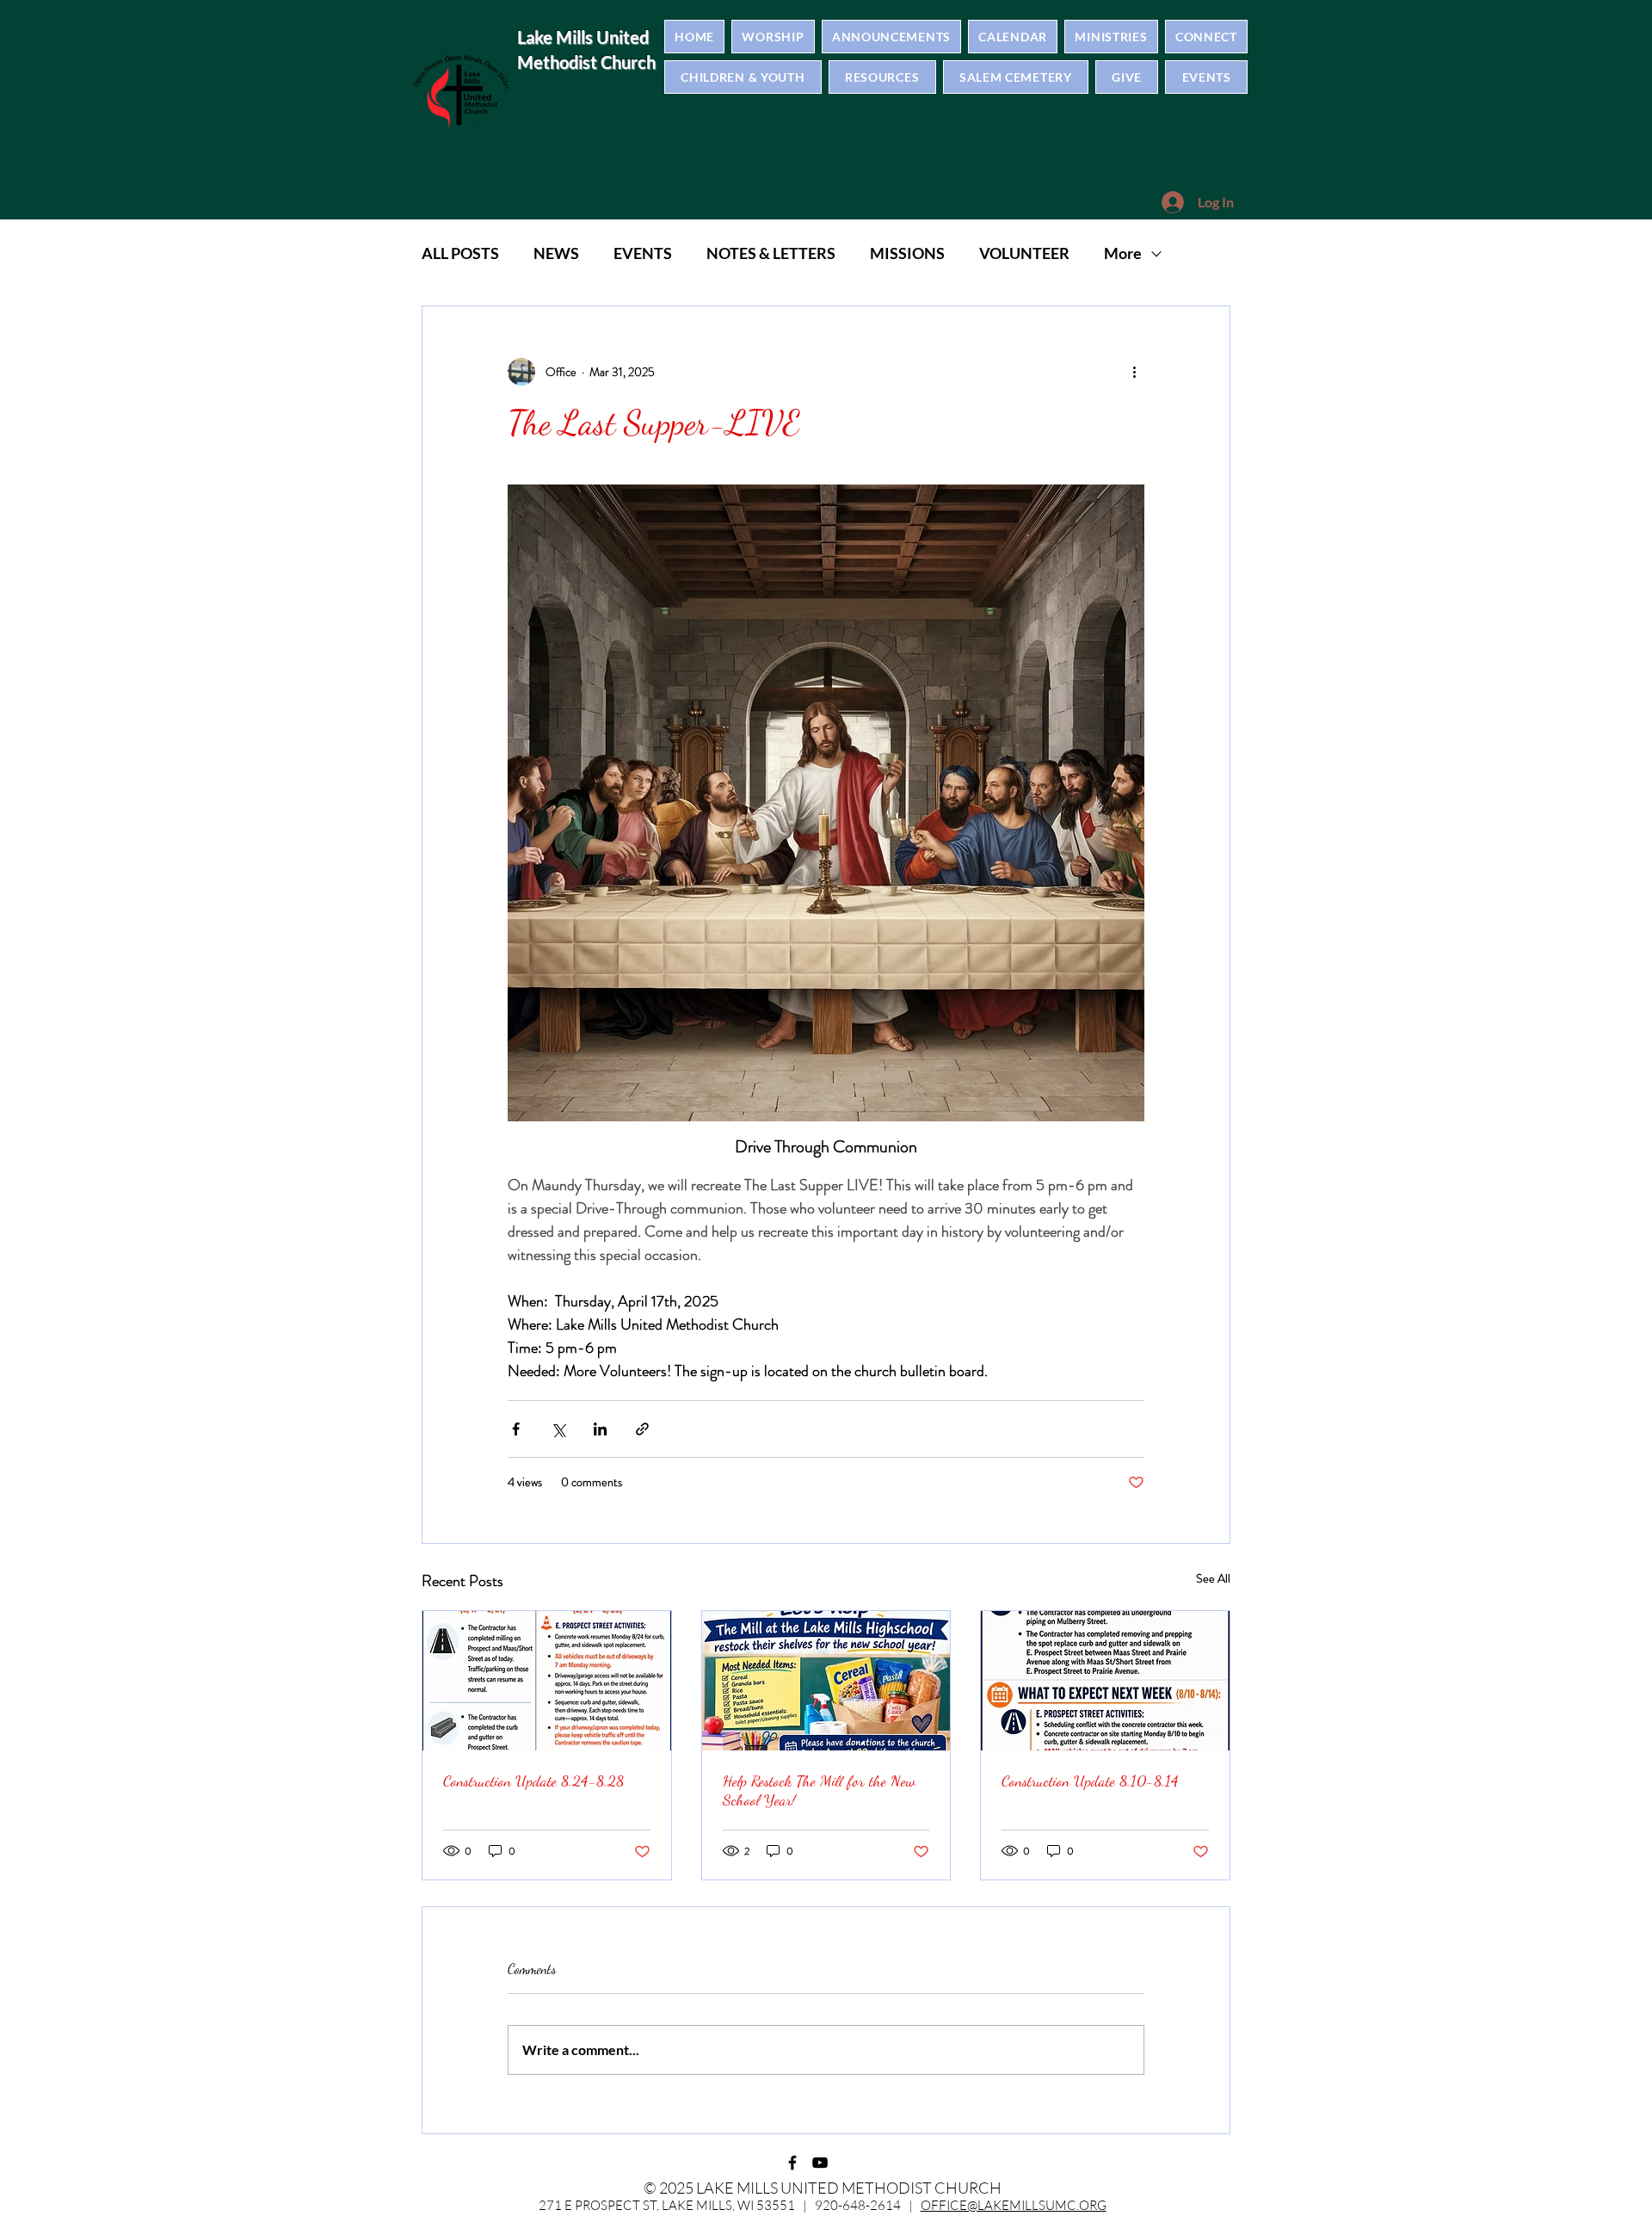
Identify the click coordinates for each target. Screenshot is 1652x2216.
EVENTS (643, 253)
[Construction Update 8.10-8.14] (1105, 1681)
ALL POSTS (460, 253)
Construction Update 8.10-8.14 (1090, 1781)
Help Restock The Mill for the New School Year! (819, 1790)
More (1123, 253)
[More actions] (1134, 372)
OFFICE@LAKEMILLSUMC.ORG (1014, 2205)
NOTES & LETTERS (771, 253)
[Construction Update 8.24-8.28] (547, 1681)
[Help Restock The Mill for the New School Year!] (826, 1681)
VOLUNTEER (1024, 253)
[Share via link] (642, 1429)
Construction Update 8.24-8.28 (533, 1781)
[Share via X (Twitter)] (558, 1429)
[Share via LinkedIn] (600, 1429)
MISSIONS (907, 253)
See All (1213, 1578)
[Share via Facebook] (516, 1429)
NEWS (556, 253)
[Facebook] (792, 2163)
